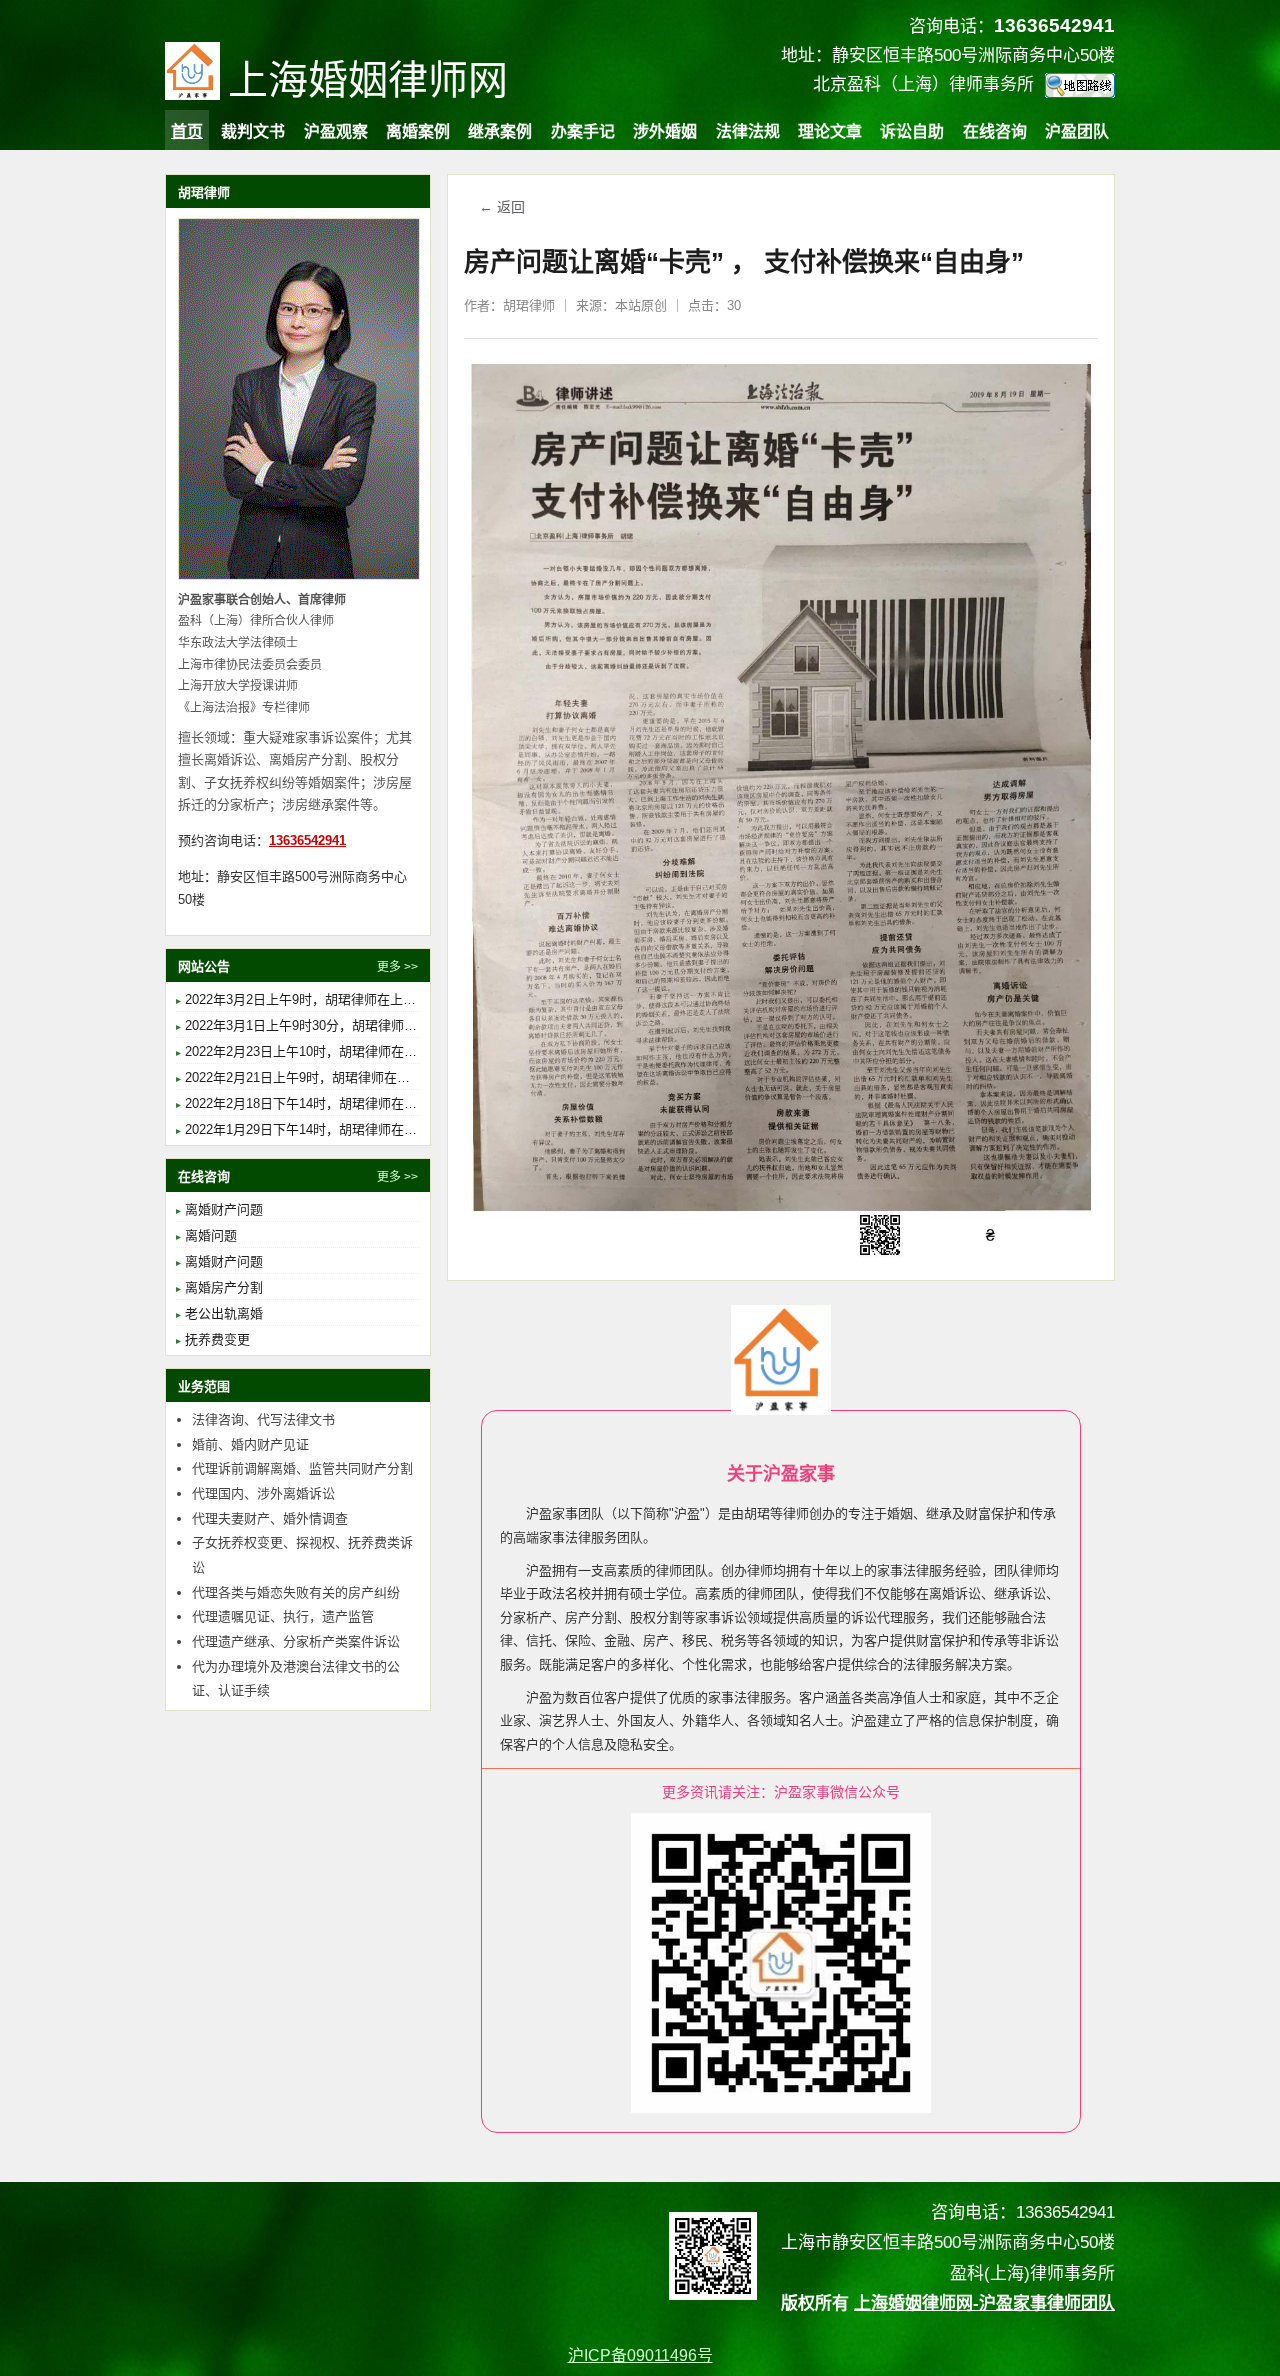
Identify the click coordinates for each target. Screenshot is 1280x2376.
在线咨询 (995, 131)
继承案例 (500, 131)
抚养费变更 (217, 1339)
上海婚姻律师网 (368, 80)
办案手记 (583, 131)
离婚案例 (418, 131)
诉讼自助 (912, 131)
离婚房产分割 (224, 1287)
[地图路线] (1080, 85)
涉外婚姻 (665, 131)
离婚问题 (211, 1235)
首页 (187, 131)
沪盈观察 (336, 131)
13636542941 (307, 840)
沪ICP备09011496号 (640, 2355)
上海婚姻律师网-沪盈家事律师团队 (984, 2303)
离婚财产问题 (224, 1209)
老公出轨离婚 (224, 1313)
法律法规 (748, 131)
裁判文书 (253, 131)
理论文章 (830, 131)
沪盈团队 (1077, 131)
